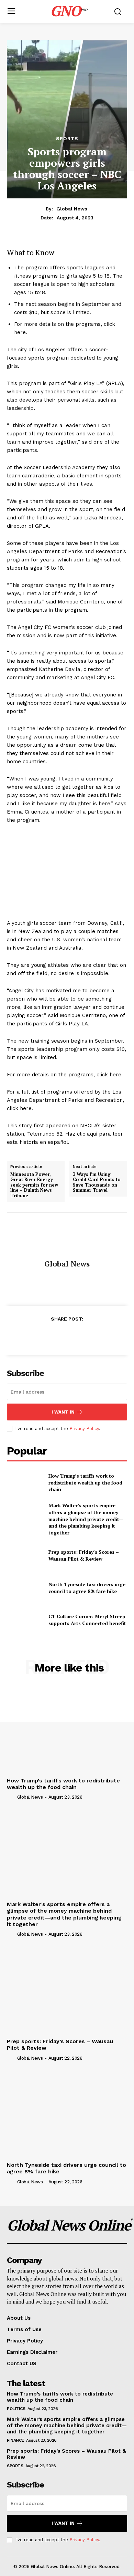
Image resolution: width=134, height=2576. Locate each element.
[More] (99, 1336)
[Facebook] (35, 1336)
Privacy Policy (84, 1429)
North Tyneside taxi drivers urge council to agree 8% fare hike (87, 1588)
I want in (63, 1412)
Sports (67, 138)
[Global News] (67, 1236)
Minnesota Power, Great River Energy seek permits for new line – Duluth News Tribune (34, 1185)
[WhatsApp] (82, 1336)
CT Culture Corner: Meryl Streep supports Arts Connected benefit (87, 1620)
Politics (16, 2409)
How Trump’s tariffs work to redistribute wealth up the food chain (85, 1482)
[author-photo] (11, 1797)
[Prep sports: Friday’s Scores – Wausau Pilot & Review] (25, 1555)
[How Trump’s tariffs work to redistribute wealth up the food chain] (25, 1483)
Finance (15, 2440)
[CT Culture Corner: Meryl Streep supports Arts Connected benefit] (25, 1620)
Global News (72, 209)
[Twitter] (51, 1336)
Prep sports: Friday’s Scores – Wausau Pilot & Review (84, 1555)
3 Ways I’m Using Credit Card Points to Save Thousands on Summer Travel (97, 1182)
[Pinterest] (67, 1336)
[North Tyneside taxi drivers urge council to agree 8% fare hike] (25, 1588)
